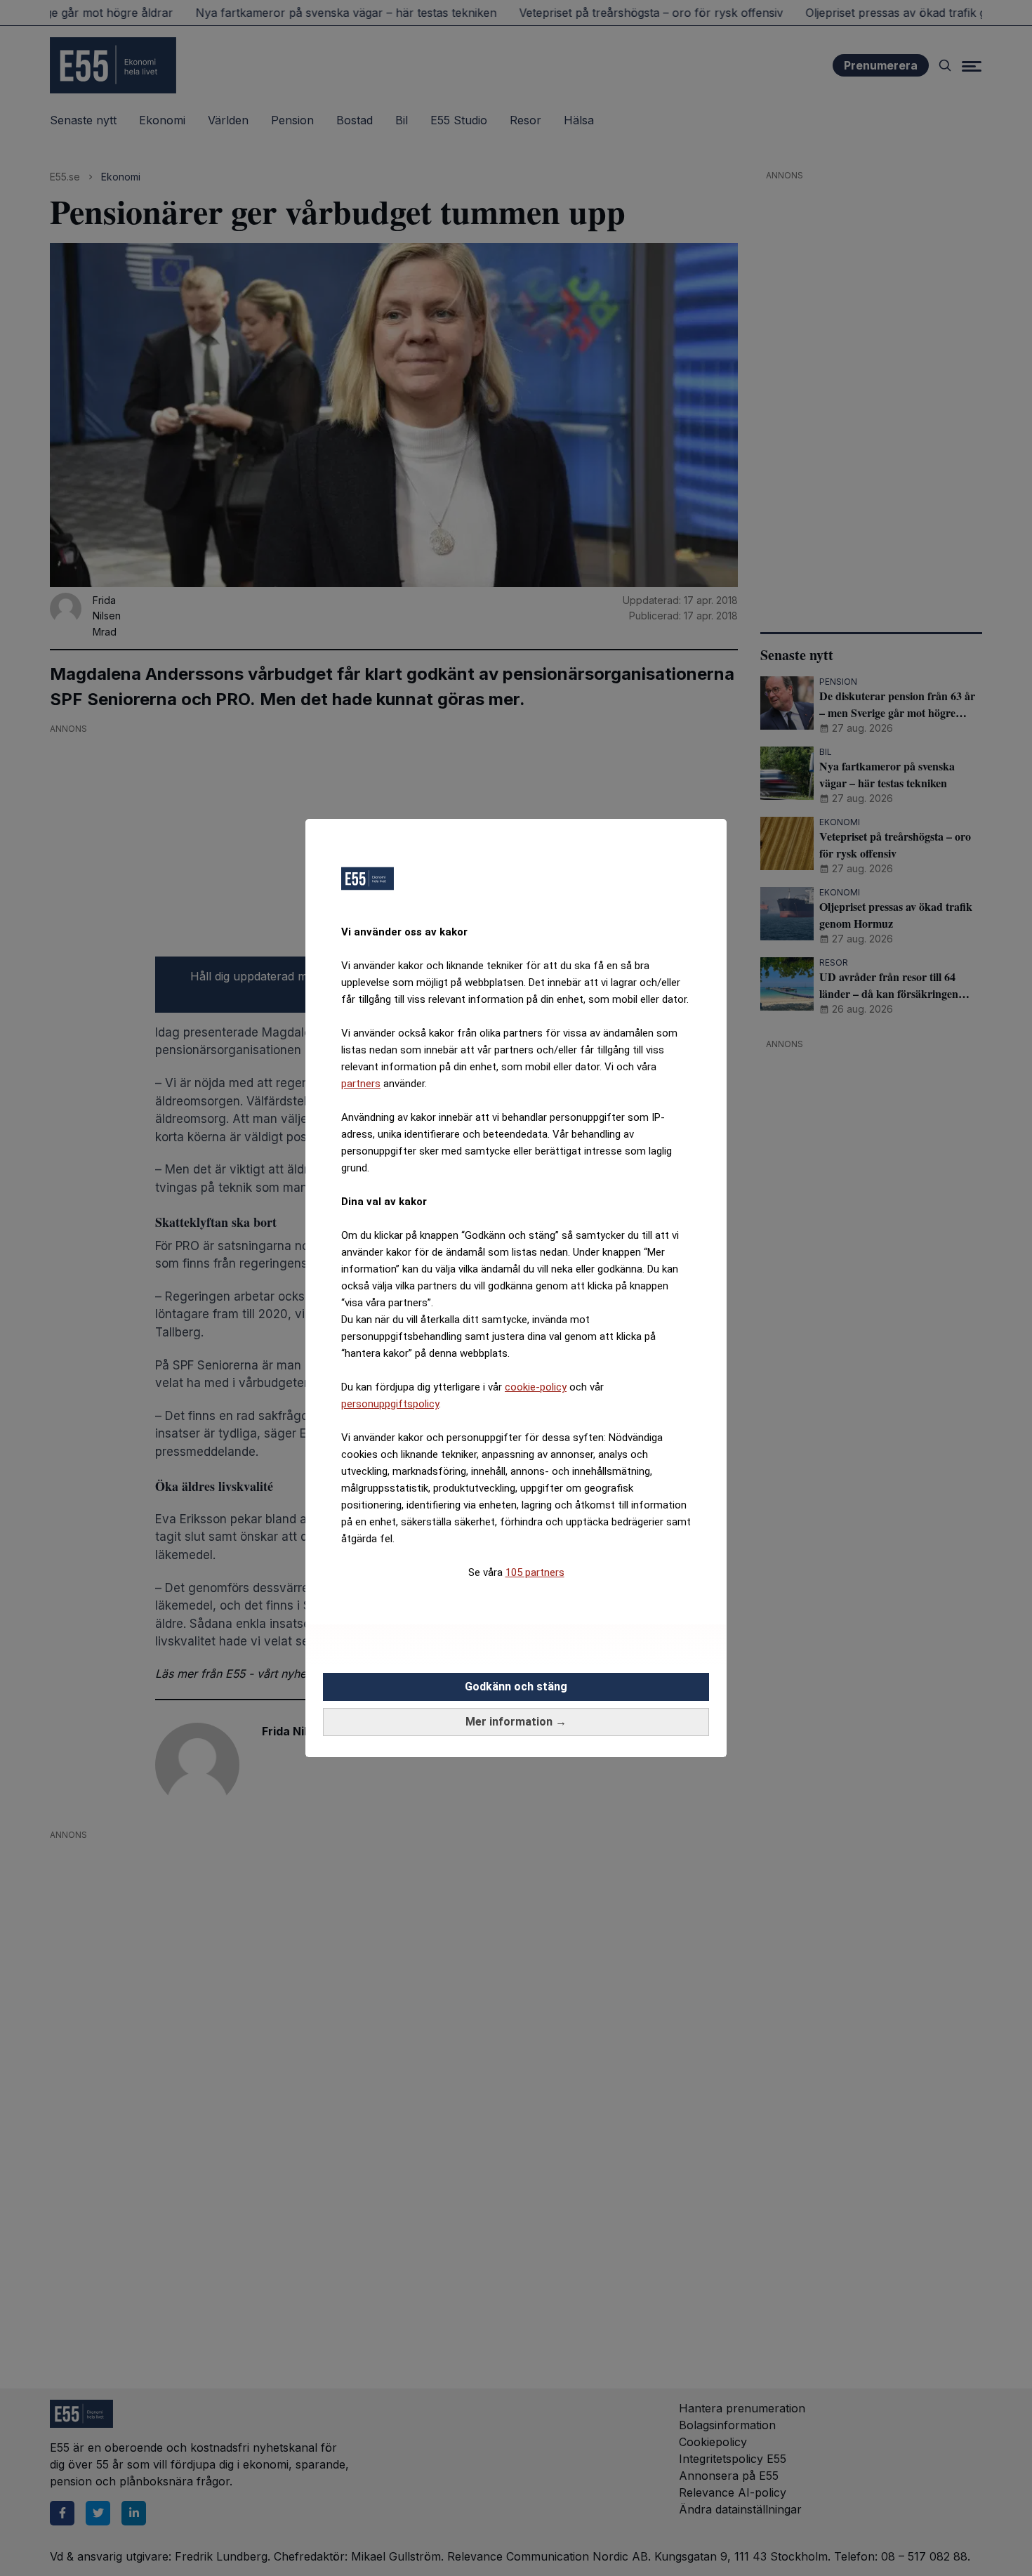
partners (361, 1084)
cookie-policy (536, 1387)
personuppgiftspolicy (390, 1404)
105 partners (535, 1572)
